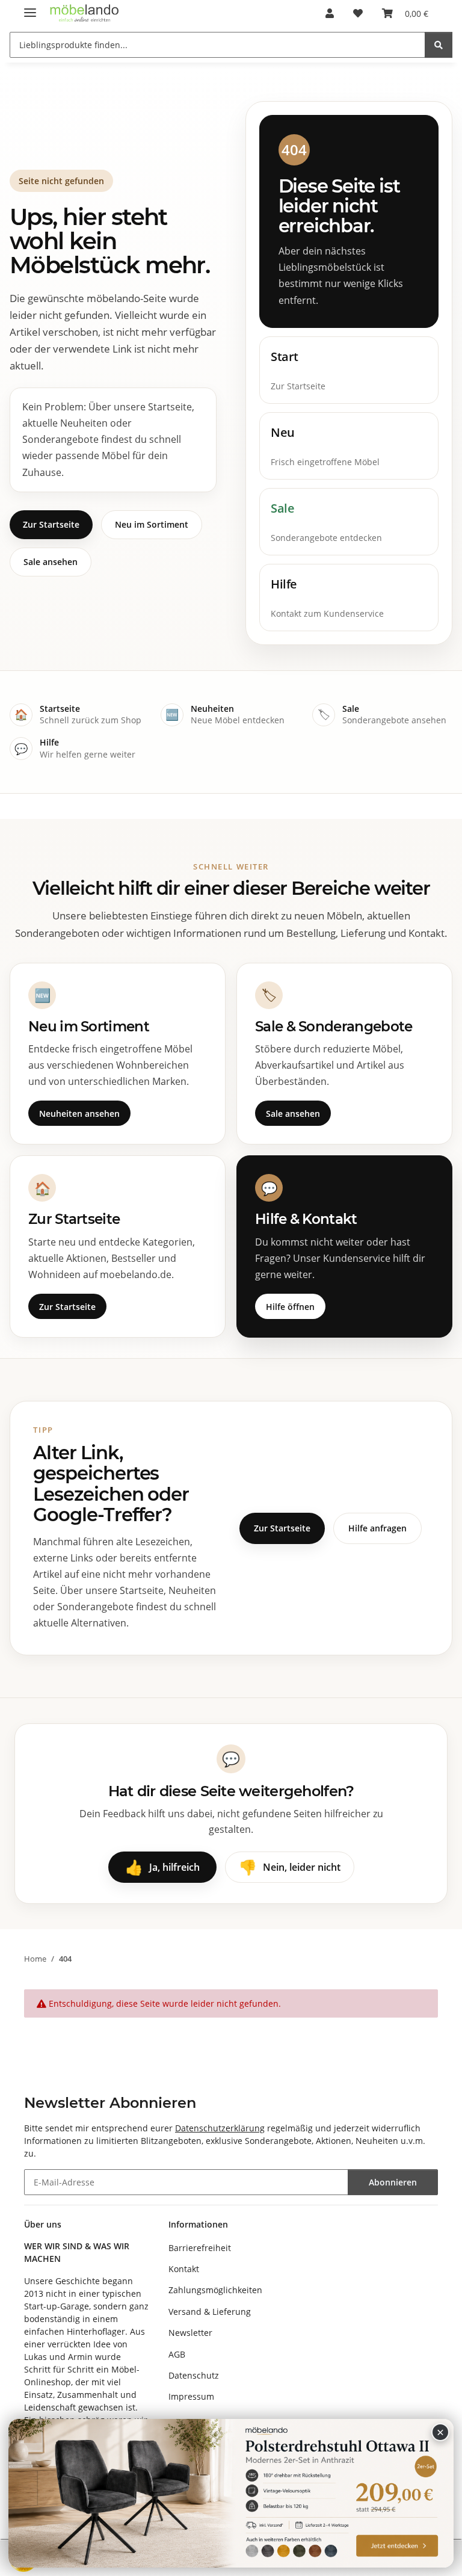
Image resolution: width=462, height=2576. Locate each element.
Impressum (191, 2396)
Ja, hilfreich (162, 1867)
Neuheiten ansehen (79, 1113)
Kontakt (184, 2269)
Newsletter (190, 2333)
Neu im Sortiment (152, 524)
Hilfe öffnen (290, 1307)
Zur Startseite (51, 524)
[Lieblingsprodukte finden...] (439, 45)
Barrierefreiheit (200, 2248)
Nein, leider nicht (290, 1867)
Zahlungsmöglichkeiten (215, 2290)
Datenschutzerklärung (220, 2128)
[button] (330, 13)
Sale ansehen (51, 562)
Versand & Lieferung (210, 2312)
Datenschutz (194, 2375)
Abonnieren (393, 2182)
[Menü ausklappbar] (30, 8)
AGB (177, 2354)
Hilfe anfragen (377, 1528)
